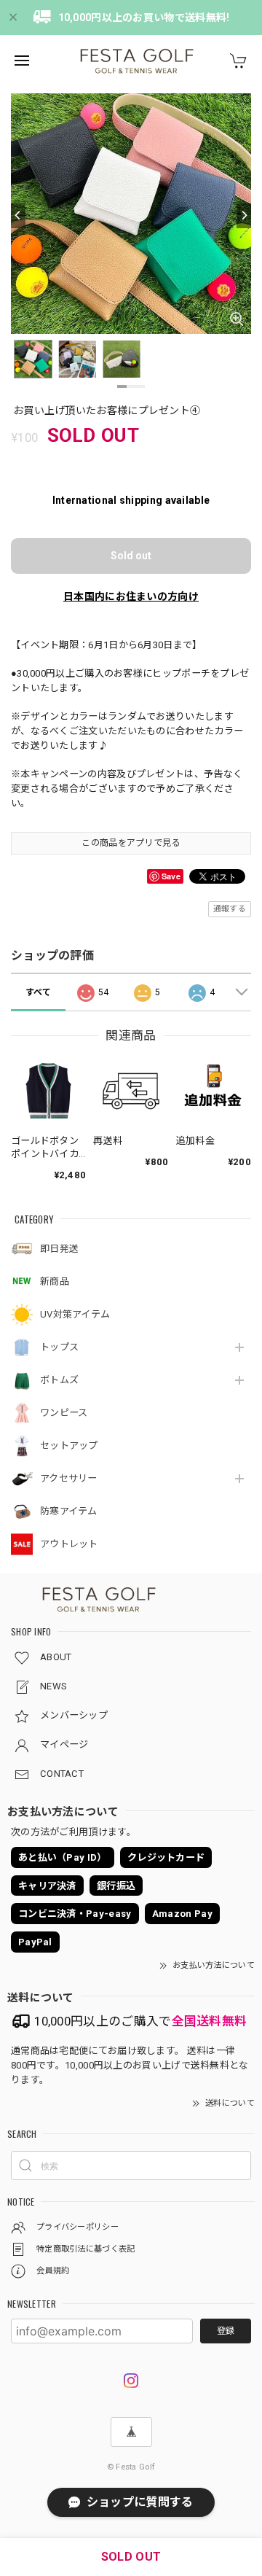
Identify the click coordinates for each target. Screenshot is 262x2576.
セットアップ (69, 1445)
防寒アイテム (69, 1511)
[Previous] (18, 216)
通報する (230, 909)
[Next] (244, 216)
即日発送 (59, 1249)
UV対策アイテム (75, 1314)
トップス (59, 1347)
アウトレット (69, 1544)
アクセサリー (69, 1478)
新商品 (55, 1281)
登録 (226, 2331)
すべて (39, 992)
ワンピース (64, 1413)
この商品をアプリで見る (131, 843)
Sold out (131, 556)
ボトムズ (59, 1380)
